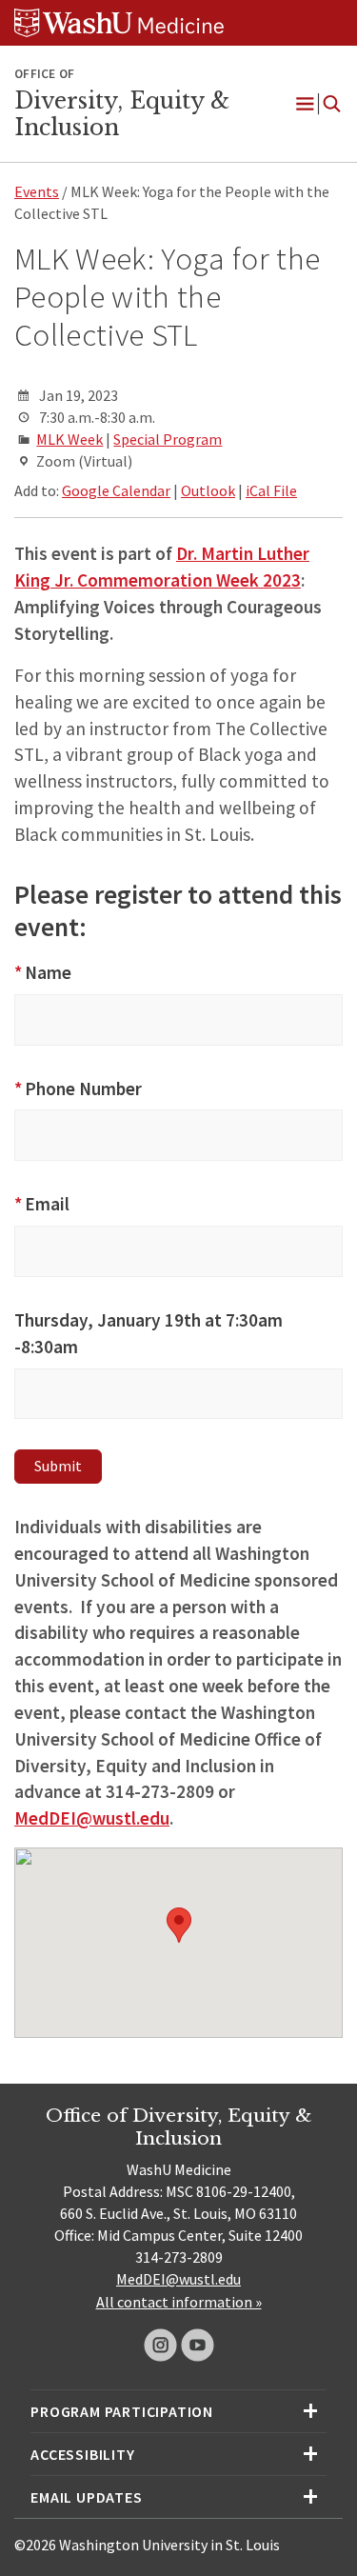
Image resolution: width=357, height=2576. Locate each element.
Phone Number (78, 1088)
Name (43, 972)
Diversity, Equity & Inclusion (122, 114)
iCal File (271, 490)
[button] (179, 1925)
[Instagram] (160, 2345)
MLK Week (69, 439)
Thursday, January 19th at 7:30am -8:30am (149, 1333)
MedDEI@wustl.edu (178, 2279)
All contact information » (179, 2302)
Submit (58, 1466)
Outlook (208, 490)
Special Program (168, 439)
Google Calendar (116, 490)
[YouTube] (198, 2345)
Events (37, 191)
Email (42, 1204)
